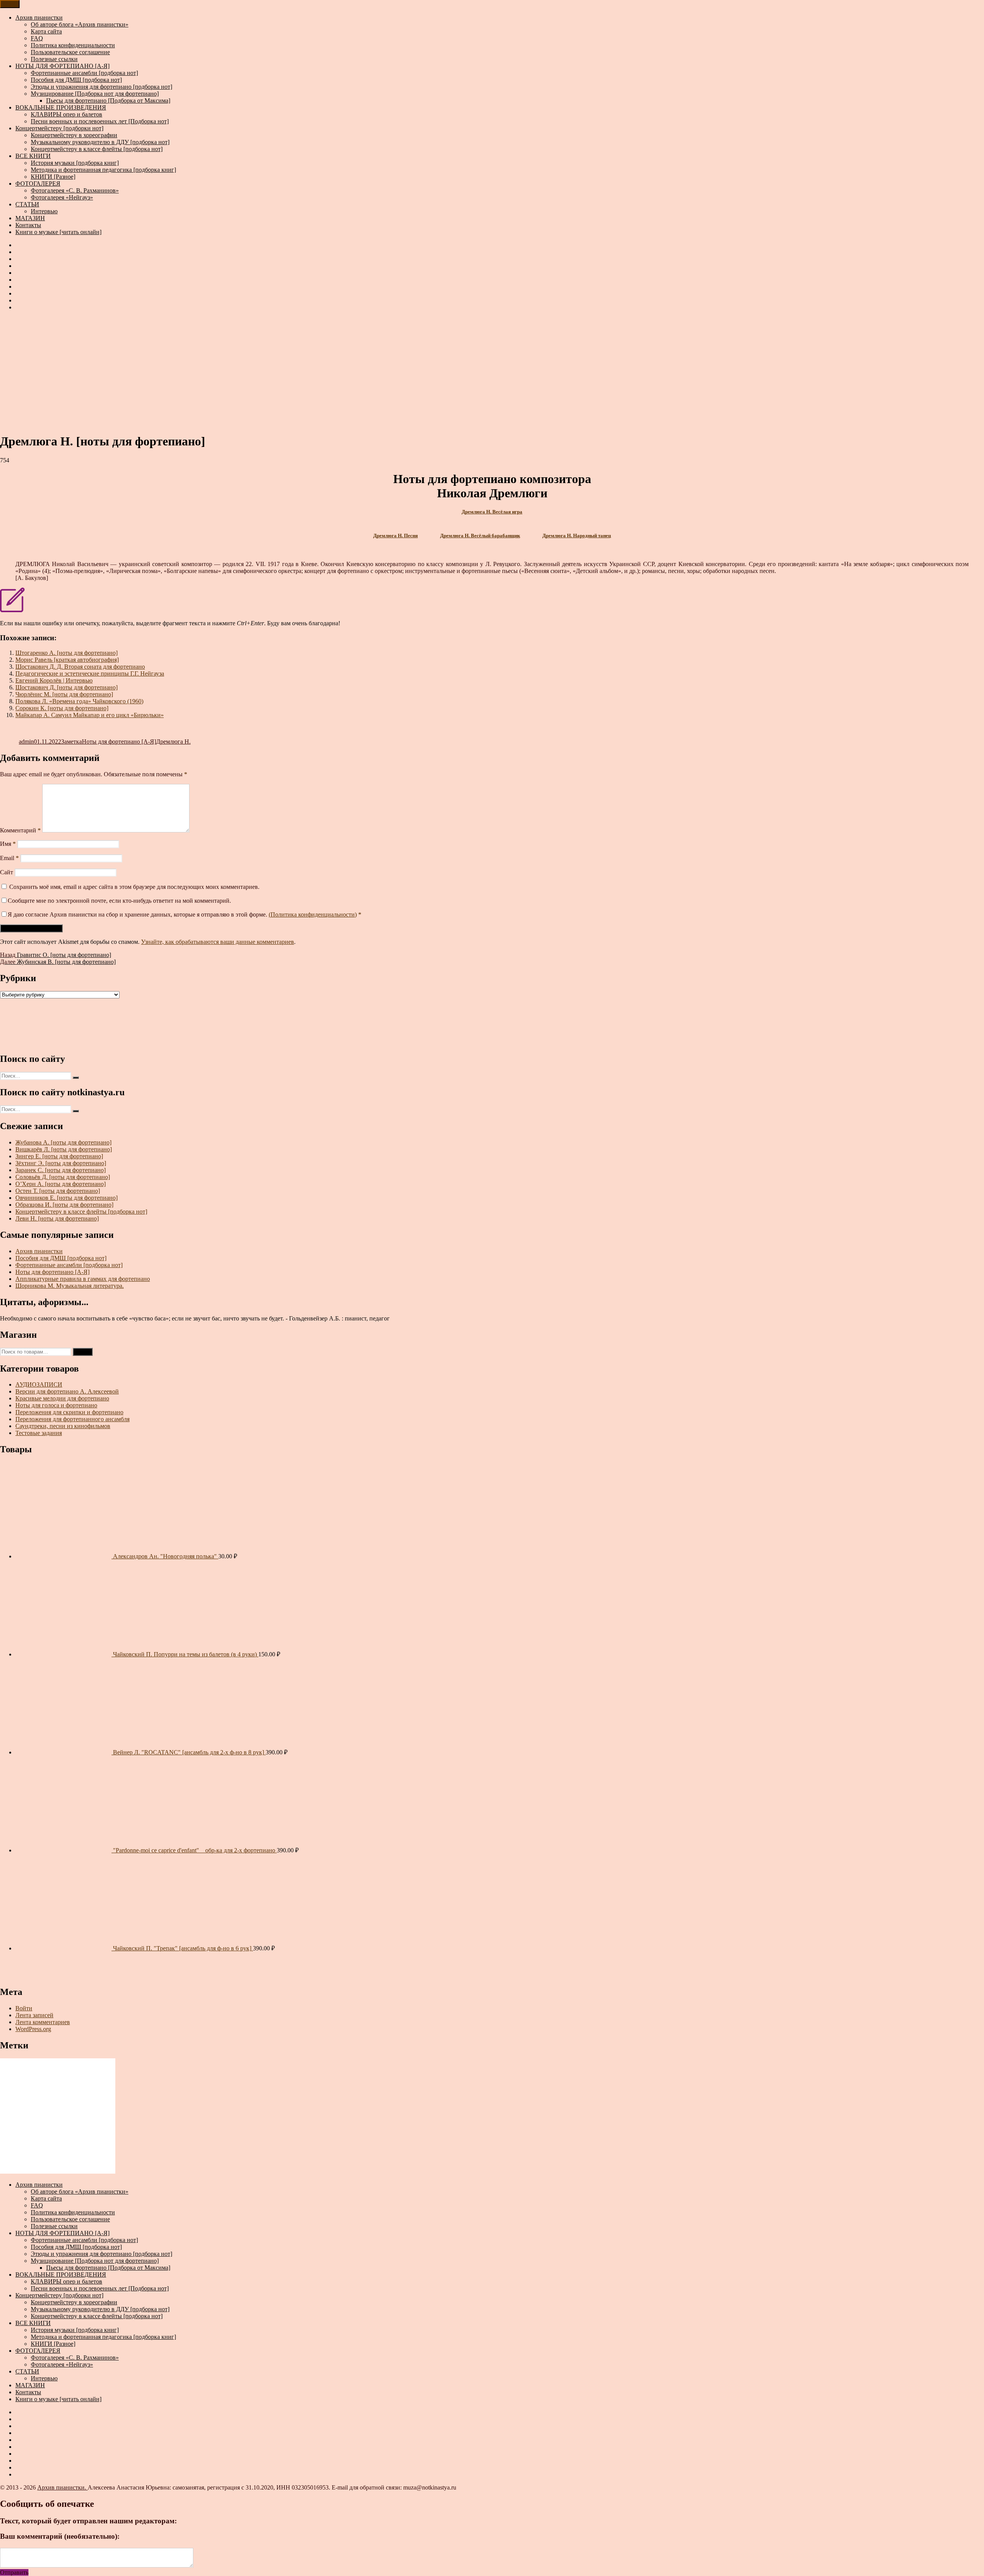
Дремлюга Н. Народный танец (577, 536)
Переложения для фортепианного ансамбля (72, 1419)
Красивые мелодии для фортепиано (62, 1398)
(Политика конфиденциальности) (313, 914)
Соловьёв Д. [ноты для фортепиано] (63, 1177)
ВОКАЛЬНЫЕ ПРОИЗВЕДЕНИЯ (61, 107)
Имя (8, 844)
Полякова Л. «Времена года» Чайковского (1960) (79, 701)
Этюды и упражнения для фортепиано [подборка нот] (101, 87)
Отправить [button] (14, 2572)
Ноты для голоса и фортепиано (56, 1405)
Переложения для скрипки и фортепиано (69, 1412)
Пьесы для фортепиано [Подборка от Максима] (108, 100)
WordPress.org (33, 2029)
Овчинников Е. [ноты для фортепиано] (66, 1198)
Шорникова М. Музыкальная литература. (70, 1286)
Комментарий (20, 830)
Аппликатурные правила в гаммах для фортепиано (83, 1279)
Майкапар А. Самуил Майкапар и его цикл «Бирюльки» (90, 715)
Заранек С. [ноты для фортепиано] (61, 1170)
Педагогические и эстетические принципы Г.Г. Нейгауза (90, 673)
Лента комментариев (43, 2022)
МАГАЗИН (30, 218)
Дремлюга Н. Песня (396, 536)
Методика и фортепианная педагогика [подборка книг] (103, 170)
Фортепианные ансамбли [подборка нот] (84, 73)
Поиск (83, 1352)
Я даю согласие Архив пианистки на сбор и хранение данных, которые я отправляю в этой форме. (184, 914)
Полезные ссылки (54, 59)
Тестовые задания (39, 1433)
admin (26, 742)
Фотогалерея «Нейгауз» (62, 197)
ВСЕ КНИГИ (33, 156)
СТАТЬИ (27, 204)
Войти (24, 2008)
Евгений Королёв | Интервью (54, 680)
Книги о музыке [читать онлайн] (58, 232)
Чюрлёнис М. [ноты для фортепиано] (64, 694)
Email (9, 858)
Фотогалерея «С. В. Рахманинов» (75, 190)
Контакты (28, 225)
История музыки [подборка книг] (75, 163)
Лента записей (34, 2015)
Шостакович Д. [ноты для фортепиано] (66, 687)
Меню (10, 4)
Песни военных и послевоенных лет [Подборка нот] (100, 121)
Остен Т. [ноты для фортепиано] (58, 1191)
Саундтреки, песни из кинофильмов (63, 1426)
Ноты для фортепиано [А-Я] (119, 742)
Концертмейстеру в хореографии (74, 135)
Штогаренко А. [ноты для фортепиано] (66, 653)
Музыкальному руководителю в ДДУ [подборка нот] (100, 142)
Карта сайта (46, 31)
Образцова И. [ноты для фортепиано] (64, 1205)
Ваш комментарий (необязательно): (60, 2536)
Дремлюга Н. (173, 742)
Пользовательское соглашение (70, 52)
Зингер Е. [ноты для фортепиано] (59, 1156)
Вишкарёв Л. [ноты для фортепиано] (64, 1149)
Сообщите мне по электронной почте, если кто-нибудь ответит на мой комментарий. (119, 901)
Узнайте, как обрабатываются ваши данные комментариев (218, 942)
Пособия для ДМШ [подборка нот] (76, 80)
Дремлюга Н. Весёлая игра (492, 512)
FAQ (37, 38)
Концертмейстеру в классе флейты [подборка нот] (97, 149)
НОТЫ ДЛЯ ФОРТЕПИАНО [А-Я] (62, 66)
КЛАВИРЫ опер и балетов (66, 114)
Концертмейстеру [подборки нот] (59, 128)
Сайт (7, 872)
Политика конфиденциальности (73, 45)
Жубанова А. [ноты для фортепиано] (63, 1142)
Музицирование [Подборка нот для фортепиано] (95, 94)
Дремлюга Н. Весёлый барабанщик (480, 536)
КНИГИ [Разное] (53, 177)
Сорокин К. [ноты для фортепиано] (62, 708)
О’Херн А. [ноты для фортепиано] (61, 1184)
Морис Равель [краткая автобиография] (67, 660)
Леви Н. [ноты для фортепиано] (57, 1218)
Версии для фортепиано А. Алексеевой (67, 1391)
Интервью (44, 211)
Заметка (71, 742)
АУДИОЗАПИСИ (39, 1384)
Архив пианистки (39, 17)
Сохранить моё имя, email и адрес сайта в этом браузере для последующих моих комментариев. (134, 887)
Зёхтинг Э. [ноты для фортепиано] (61, 1163)
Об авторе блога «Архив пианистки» (80, 24)
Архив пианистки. (62, 2487)
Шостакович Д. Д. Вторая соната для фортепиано (80, 667)
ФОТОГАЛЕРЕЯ (38, 184)
